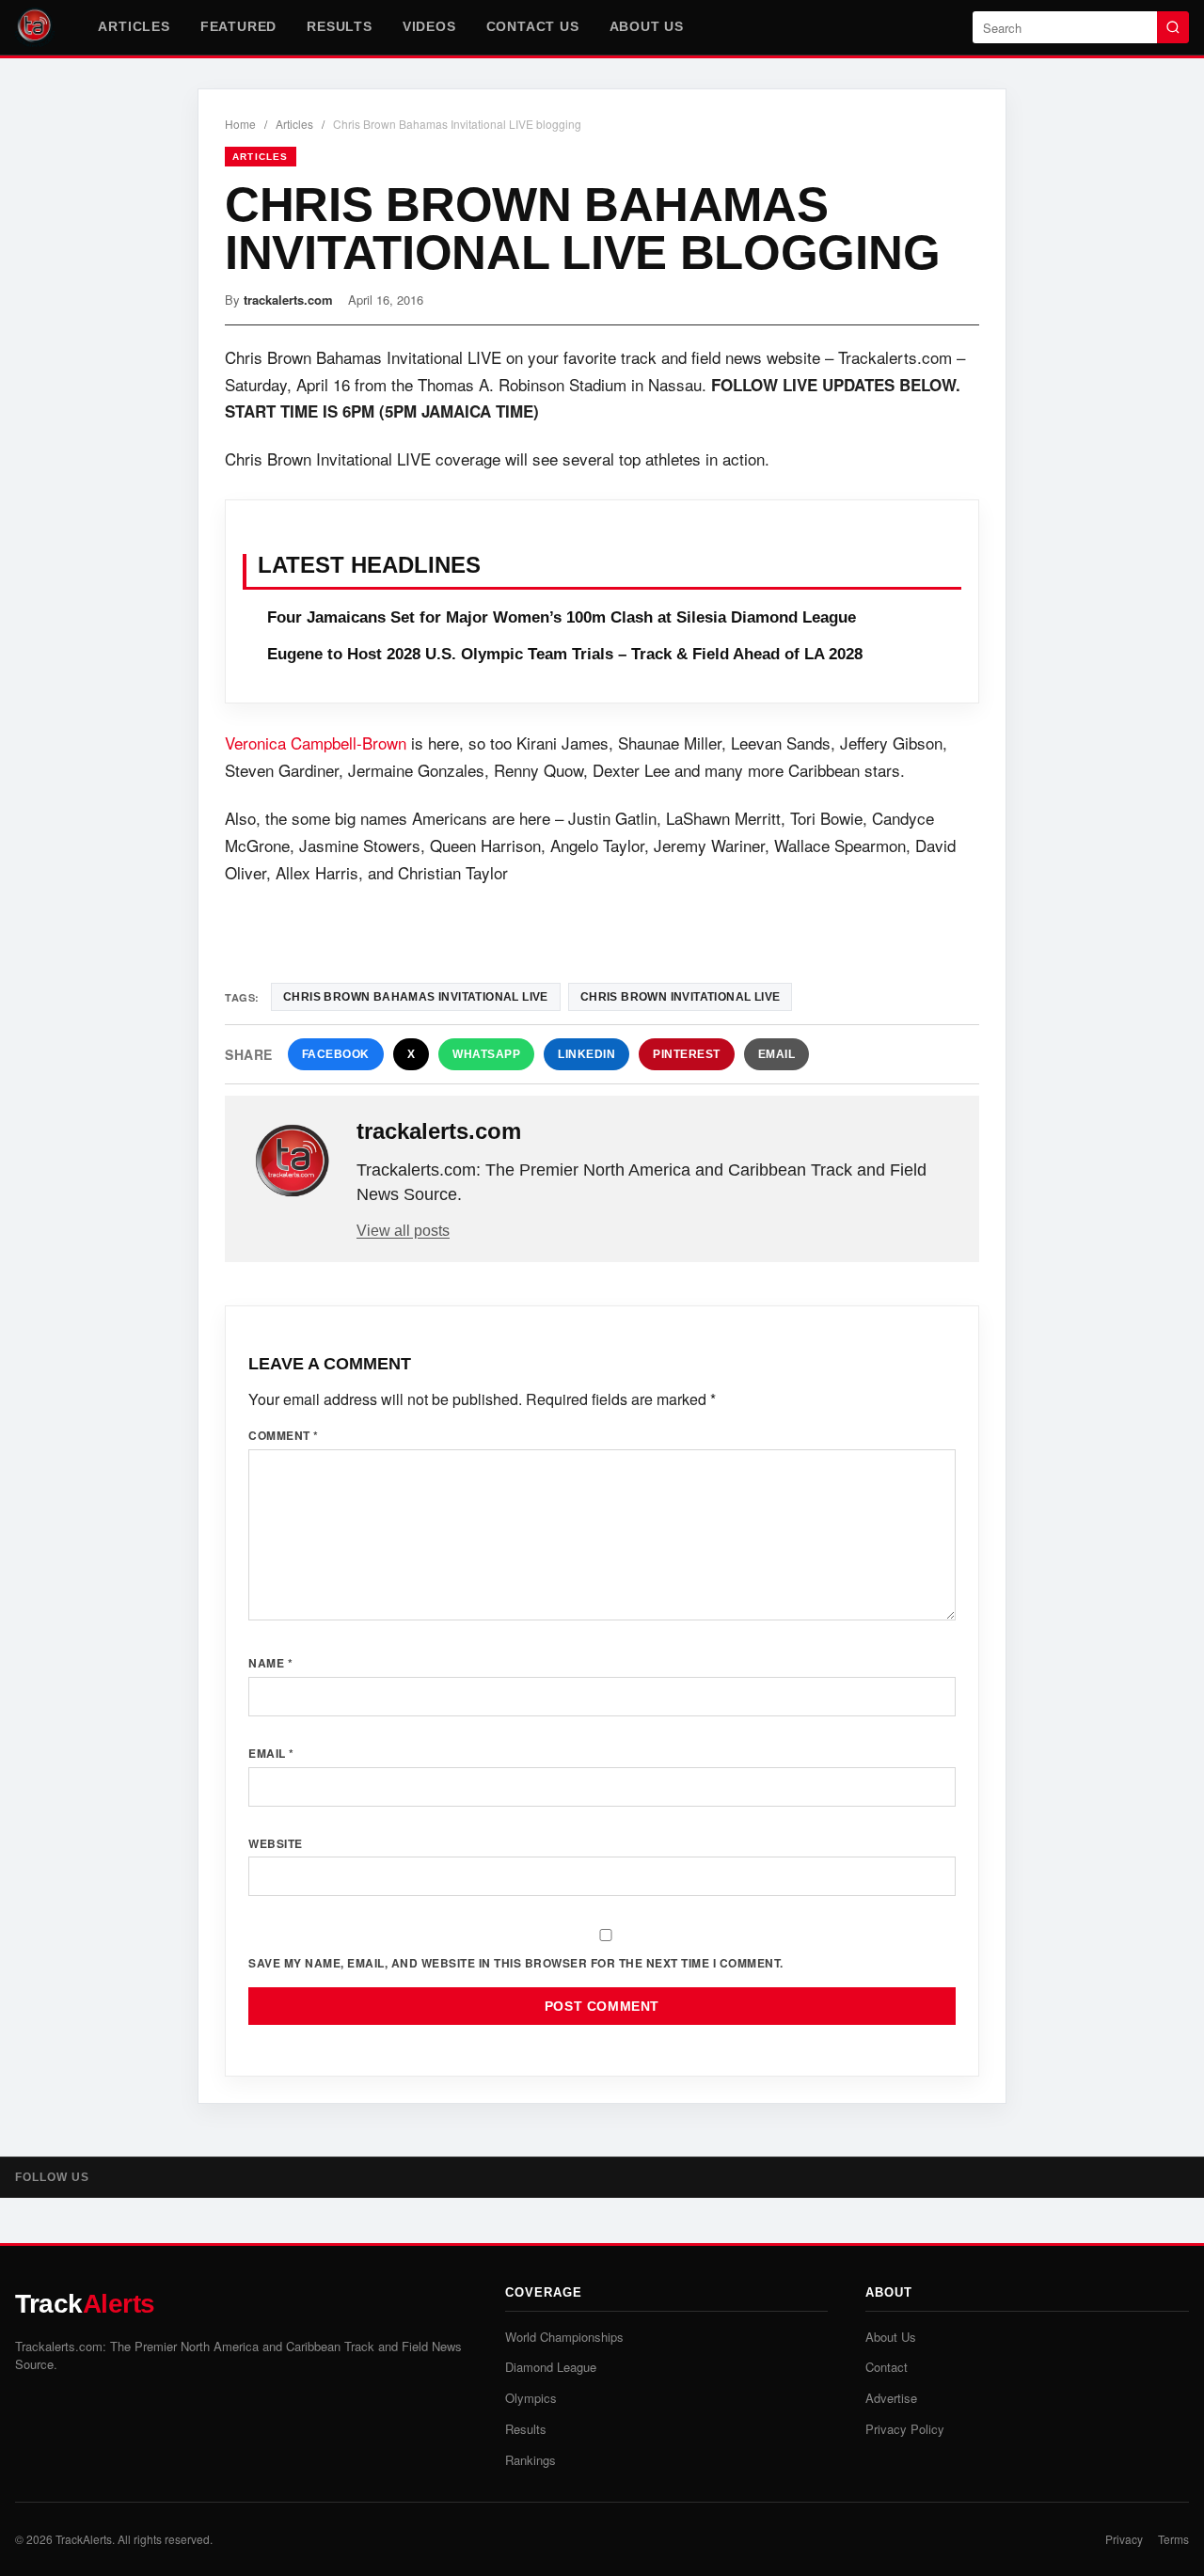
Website (276, 1843)
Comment (284, 1435)
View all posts (403, 1231)
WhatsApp (486, 1054)
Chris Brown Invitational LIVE (681, 997)
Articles (134, 26)
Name (270, 1663)
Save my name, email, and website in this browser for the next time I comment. (516, 1963)
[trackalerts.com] (293, 1162)
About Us (647, 26)
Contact (887, 2367)
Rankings (531, 2460)
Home (240, 124)
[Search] (1173, 27)
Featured (238, 26)
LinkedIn (586, 1054)
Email (777, 1054)
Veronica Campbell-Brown (316, 743)
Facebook (336, 1054)
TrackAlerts (84, 2539)
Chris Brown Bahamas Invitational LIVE (416, 997)
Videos (429, 26)
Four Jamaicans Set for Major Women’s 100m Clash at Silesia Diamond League (562, 617)
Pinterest (687, 1054)
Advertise (891, 2398)
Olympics (531, 2398)
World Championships (564, 2337)
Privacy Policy (905, 2429)
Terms (1173, 2539)
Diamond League (551, 2367)
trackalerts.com (288, 300)
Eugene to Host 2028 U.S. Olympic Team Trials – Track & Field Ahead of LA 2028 (565, 654)
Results (340, 26)
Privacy (1124, 2539)
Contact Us (533, 26)
